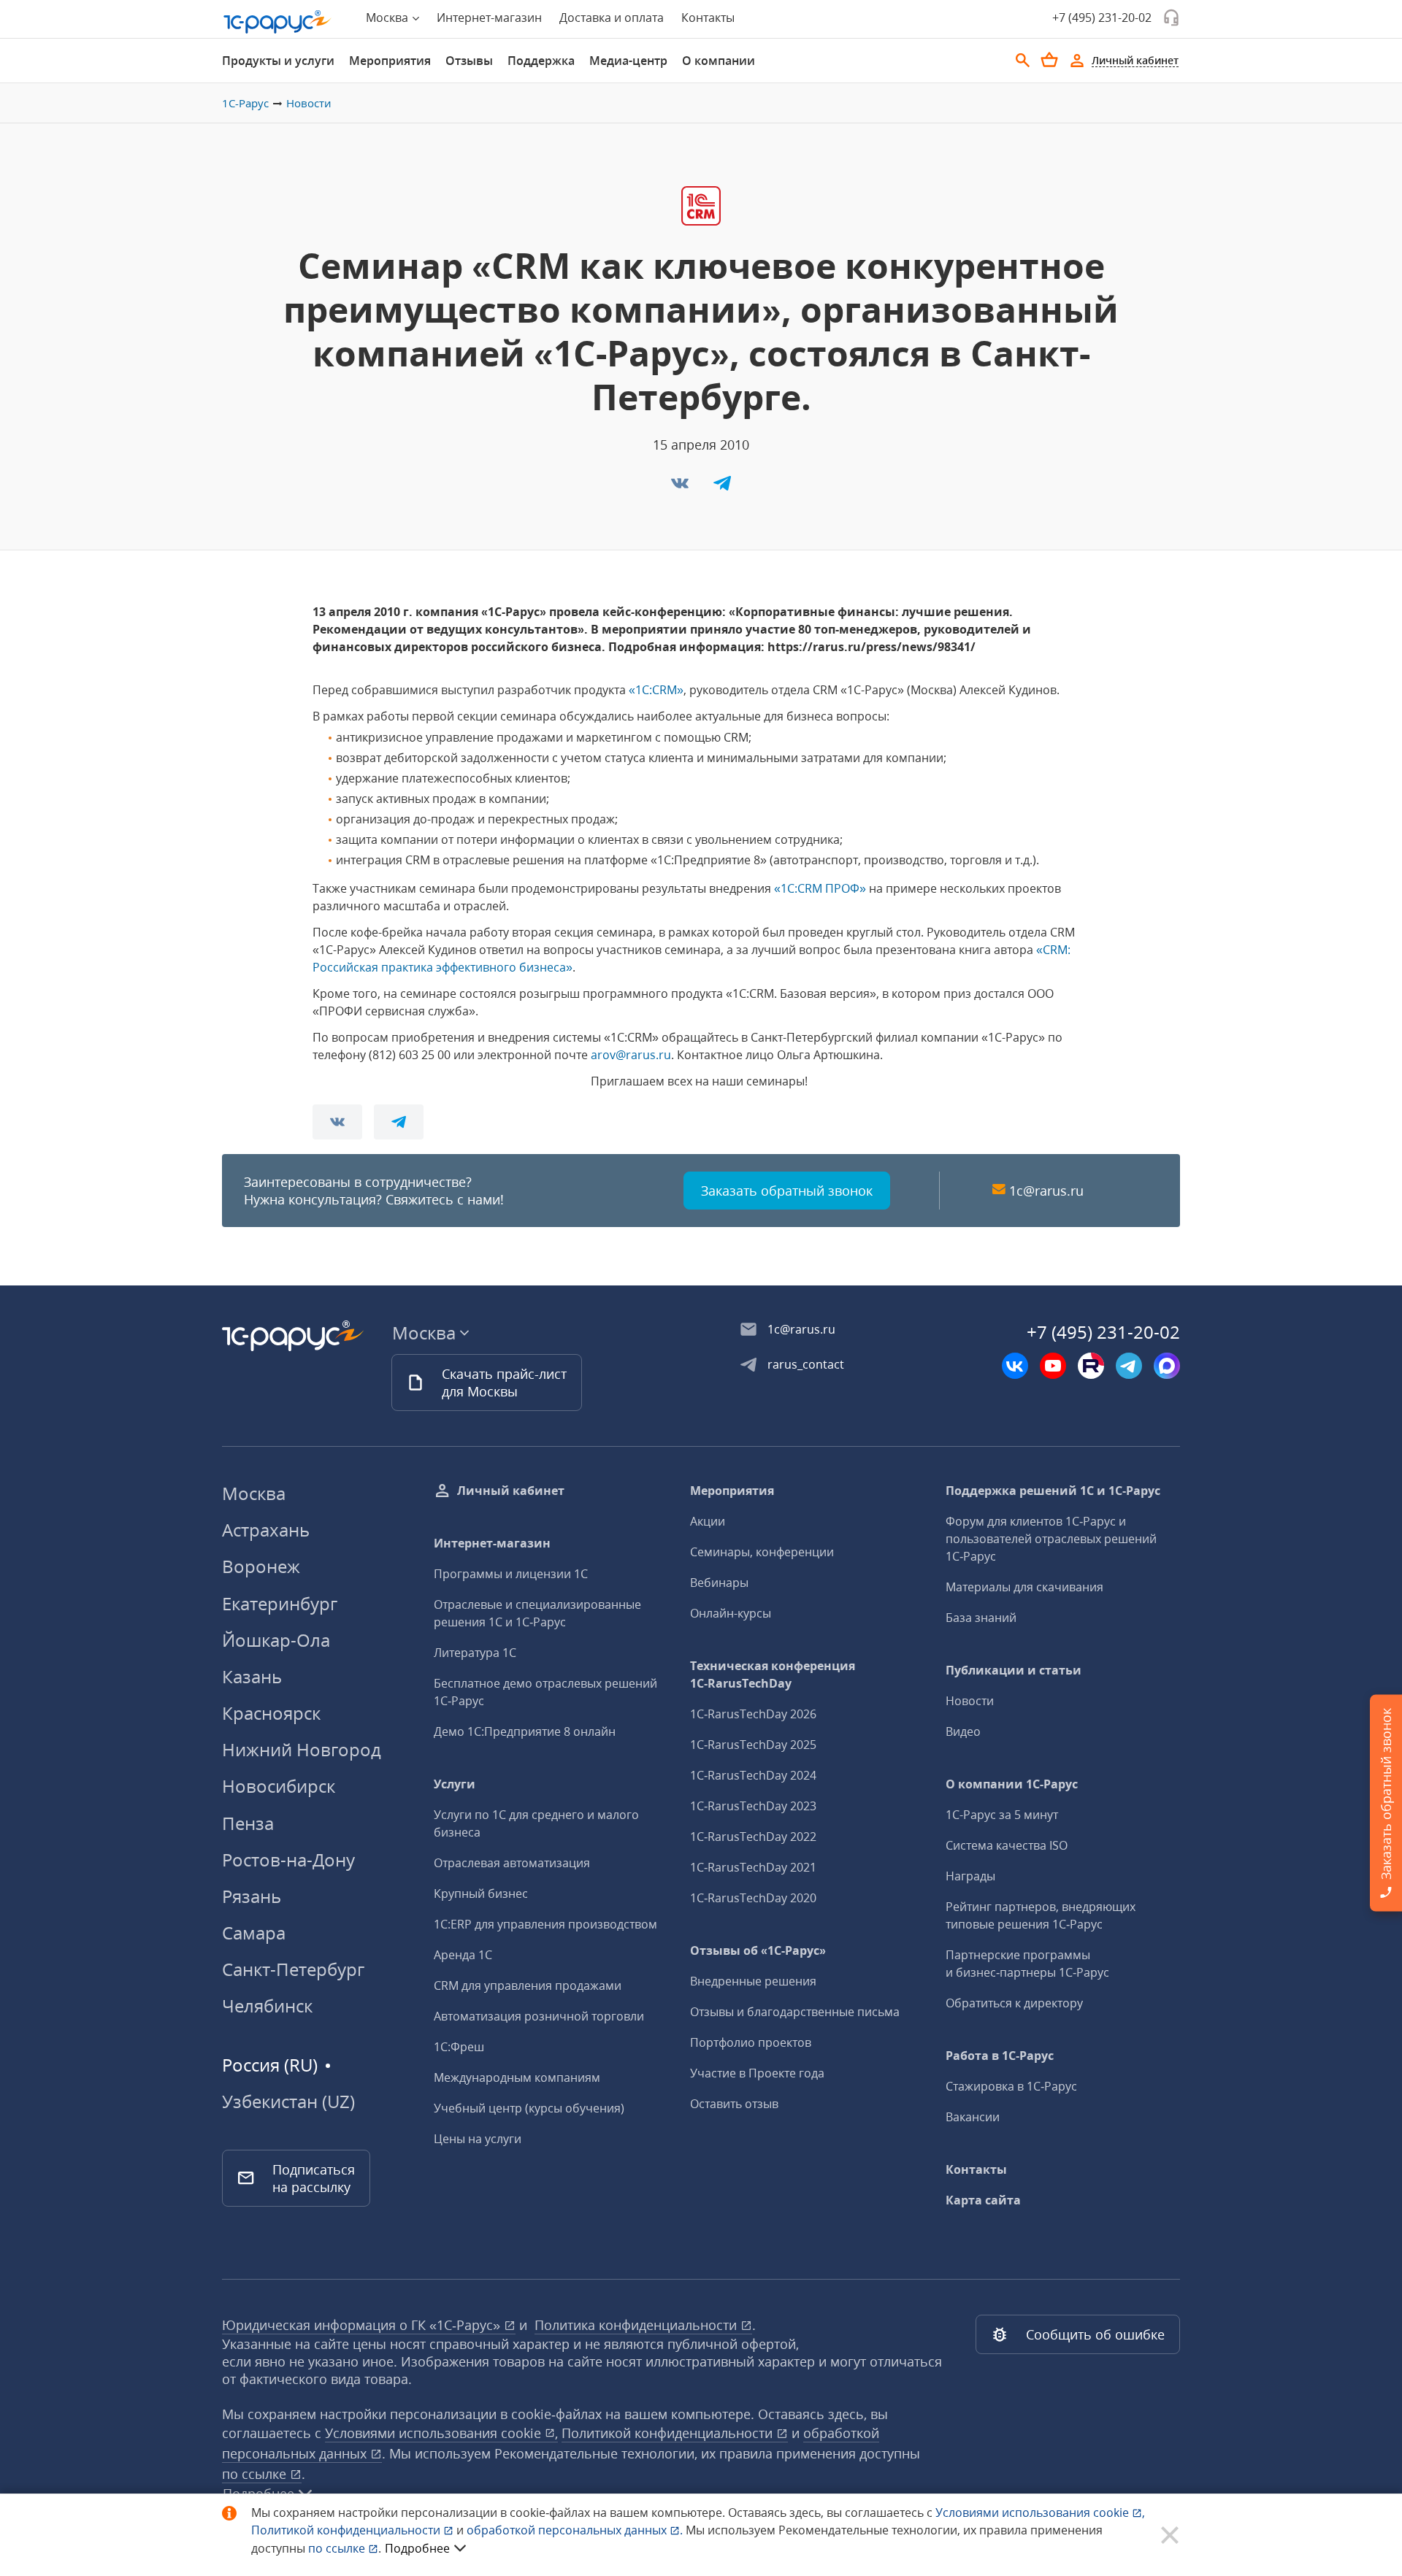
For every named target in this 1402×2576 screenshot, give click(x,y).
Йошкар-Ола (276, 1640)
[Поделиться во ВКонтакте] (681, 488)
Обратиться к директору (1014, 2003)
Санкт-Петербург (293, 1969)
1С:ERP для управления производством (545, 1924)
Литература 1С (475, 1653)
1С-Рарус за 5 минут (1002, 1815)
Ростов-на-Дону (288, 1860)
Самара (254, 1933)
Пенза (248, 1823)
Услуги (455, 1784)
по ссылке (256, 2474)
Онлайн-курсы (731, 1613)
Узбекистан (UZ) (288, 2102)
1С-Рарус (245, 103)
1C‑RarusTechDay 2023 (753, 1806)
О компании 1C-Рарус (1012, 1784)
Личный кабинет (511, 1491)
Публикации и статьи (1014, 1670)
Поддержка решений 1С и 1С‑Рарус (1053, 1491)
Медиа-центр (628, 61)
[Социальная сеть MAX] (1167, 1366)
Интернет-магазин (489, 18)
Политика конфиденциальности (637, 2325)
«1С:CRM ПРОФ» (820, 888)
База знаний (981, 1618)
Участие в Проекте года (757, 2073)
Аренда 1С (463, 1955)
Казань (252, 1676)
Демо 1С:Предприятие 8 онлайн (525, 1731)
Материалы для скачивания (1024, 1587)
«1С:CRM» (656, 690)
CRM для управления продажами (528, 1985)
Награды (970, 1876)
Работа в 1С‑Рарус (1000, 2056)
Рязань (252, 1896)
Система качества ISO (1007, 1845)
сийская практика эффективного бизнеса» (453, 967)
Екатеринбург (280, 1603)
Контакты (708, 18)
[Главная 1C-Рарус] (277, 22)
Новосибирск (279, 1786)
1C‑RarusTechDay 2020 (753, 1898)
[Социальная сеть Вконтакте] (1015, 1366)
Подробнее (417, 2548)
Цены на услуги (478, 2139)
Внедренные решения (753, 1981)
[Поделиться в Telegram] (722, 488)
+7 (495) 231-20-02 (1102, 18)
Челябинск (267, 2006)
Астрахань (266, 1530)
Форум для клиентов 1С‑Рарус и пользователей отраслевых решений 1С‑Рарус (1051, 1539)
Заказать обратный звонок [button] (787, 1191)
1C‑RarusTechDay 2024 (753, 1775)
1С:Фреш (459, 2047)
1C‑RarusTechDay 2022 (753, 1837)
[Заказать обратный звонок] (1171, 18)
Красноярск (271, 1713)
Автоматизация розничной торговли (539, 2016)
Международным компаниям (517, 2077)
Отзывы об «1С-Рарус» (758, 1950)
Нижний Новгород (302, 1749)
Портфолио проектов (751, 2042)
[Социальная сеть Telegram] (1129, 1366)
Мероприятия (390, 61)
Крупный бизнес (481, 1893)
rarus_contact (806, 1364)
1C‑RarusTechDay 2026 (753, 1714)
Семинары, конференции (762, 1552)
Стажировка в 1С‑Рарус (1011, 2086)
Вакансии (973, 2117)
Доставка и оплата (612, 18)
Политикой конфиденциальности (347, 2530)
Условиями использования (1040, 2512)
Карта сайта (983, 2200)
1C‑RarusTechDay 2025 (753, 1745)
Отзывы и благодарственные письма (795, 2012)
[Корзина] (1049, 60)
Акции (708, 1521)
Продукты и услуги (278, 61)
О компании (719, 61)
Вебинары (719, 1583)
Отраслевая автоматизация (512, 1863)
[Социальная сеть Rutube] (1091, 1366)
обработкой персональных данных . (576, 2530)
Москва (254, 1493)
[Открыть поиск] (1023, 61)
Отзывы (469, 61)
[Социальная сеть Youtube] (1053, 1366)
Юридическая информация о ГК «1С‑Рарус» (363, 2325)
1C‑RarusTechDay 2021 (753, 1867)
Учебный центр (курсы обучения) (529, 2108)
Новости (309, 103)
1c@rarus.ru (1046, 1191)
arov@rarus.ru (631, 1055)
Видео (963, 1731)
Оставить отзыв (734, 2104)
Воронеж (261, 1566)
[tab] (278, 61)
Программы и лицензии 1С (511, 1574)
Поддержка (541, 61)
